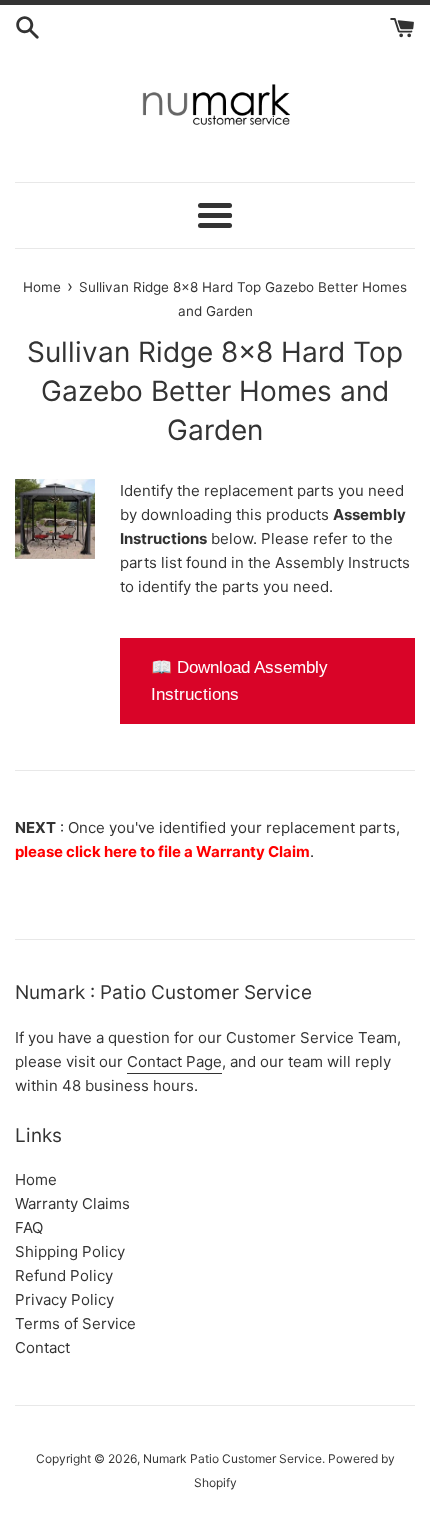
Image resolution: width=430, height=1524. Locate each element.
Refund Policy (64, 1275)
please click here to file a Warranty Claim (162, 851)
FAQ (29, 1227)
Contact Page (174, 1061)
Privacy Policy (64, 1299)
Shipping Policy (70, 1251)
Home (36, 1179)
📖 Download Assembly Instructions (239, 681)
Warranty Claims (72, 1203)
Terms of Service (75, 1323)
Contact (42, 1347)
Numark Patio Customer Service (232, 1458)
